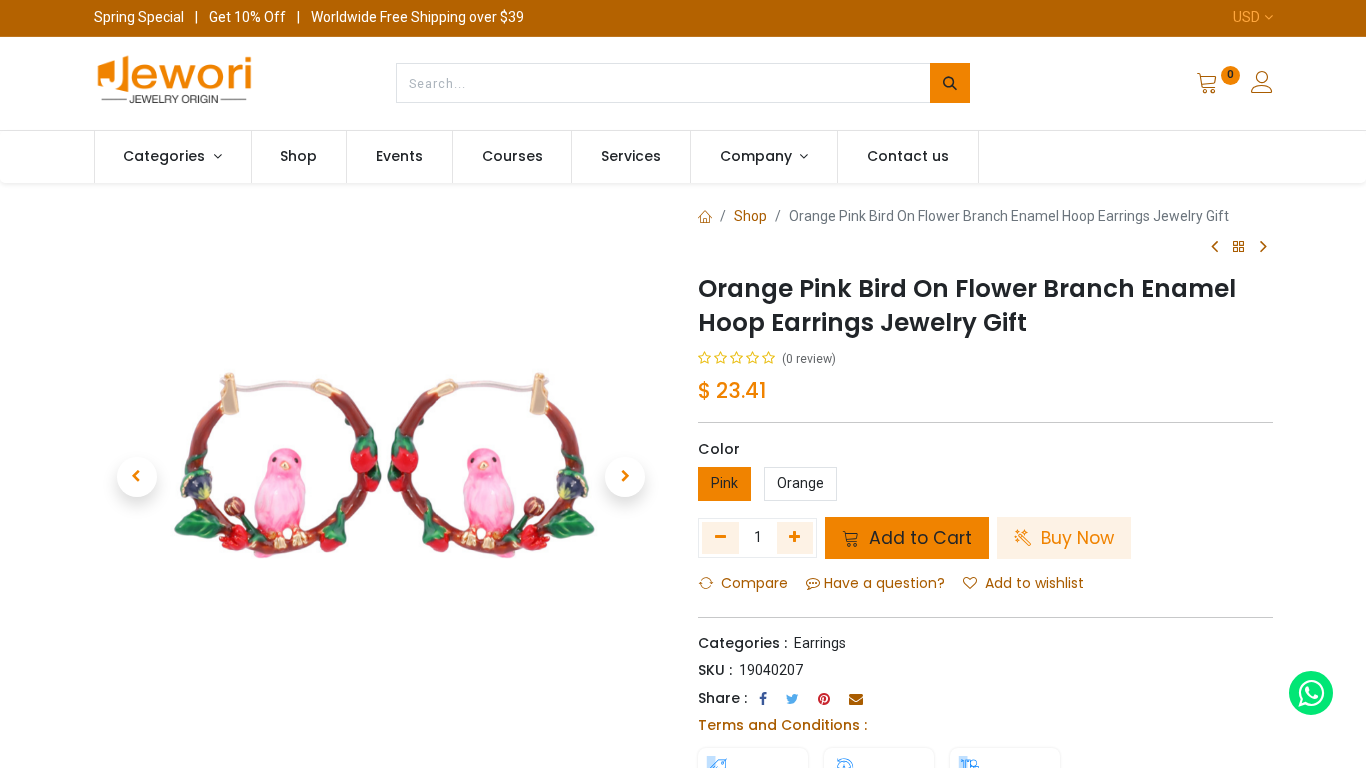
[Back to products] (1239, 247)
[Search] (950, 83)
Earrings (820, 643)
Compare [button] (754, 583)
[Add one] (795, 538)
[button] (137, 477)
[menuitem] (299, 157)
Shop (750, 216)
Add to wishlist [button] (1034, 583)
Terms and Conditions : (782, 725)
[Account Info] (1262, 85)
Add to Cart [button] (918, 538)
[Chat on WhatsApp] (1311, 693)
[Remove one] (720, 538)
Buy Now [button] (1075, 538)
